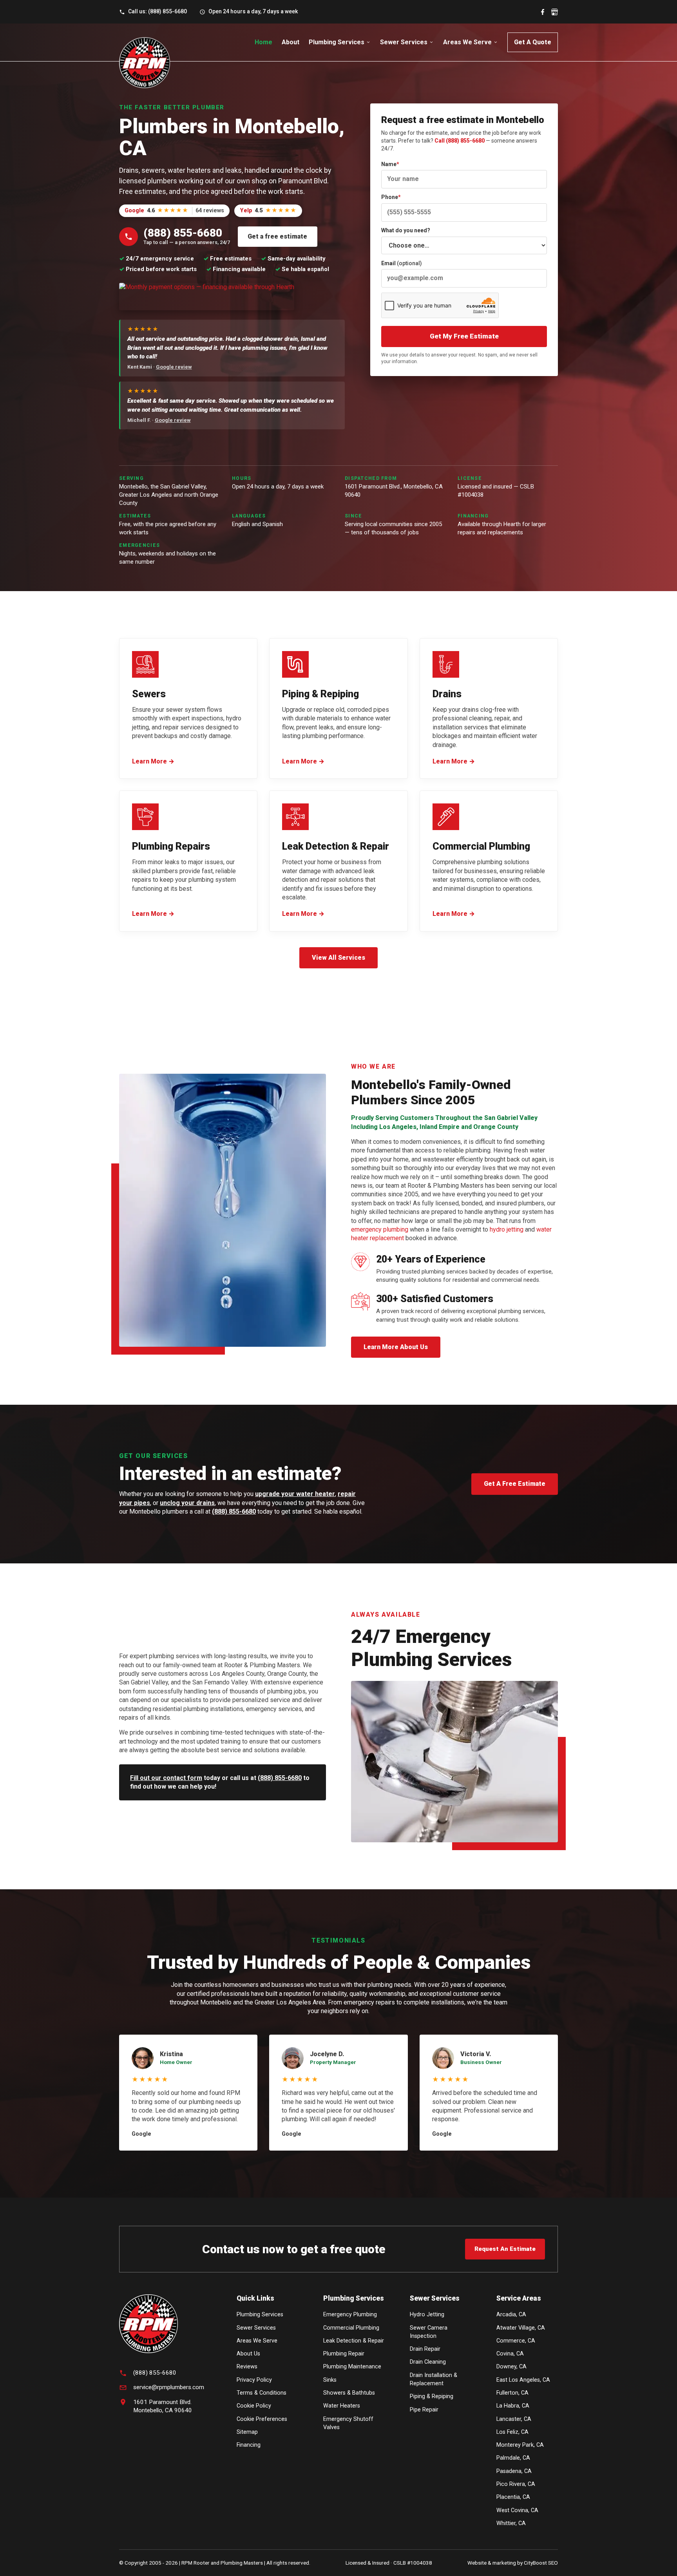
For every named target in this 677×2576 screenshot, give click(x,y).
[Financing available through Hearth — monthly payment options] (207, 297)
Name (390, 164)
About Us (248, 2354)
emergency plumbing (380, 1229)
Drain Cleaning (428, 2362)
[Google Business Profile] (555, 12)
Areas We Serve (467, 42)
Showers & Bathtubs (349, 2393)
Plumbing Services (337, 42)
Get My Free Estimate (464, 336)
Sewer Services (404, 42)
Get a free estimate (277, 236)
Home (263, 42)
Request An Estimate (505, 2249)
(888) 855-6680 (234, 1511)
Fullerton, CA (512, 2393)
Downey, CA (511, 2367)
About (291, 42)
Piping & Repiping (432, 2396)
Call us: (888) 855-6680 (157, 11)
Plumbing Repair (344, 2354)
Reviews (247, 2367)
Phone (391, 197)
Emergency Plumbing (350, 2315)
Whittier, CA (511, 2523)
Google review (174, 367)
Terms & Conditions (262, 2393)
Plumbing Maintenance (352, 2367)
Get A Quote (533, 42)
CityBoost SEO (541, 2563)
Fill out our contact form (166, 1778)
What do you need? (406, 230)
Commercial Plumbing (351, 2328)
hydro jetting (507, 1229)
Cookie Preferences (262, 2419)
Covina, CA (510, 2354)
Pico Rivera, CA (516, 2484)
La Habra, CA (513, 2406)
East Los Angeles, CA (523, 2380)
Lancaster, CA (514, 2419)
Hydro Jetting (427, 2315)
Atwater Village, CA (521, 2328)
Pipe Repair (424, 2410)
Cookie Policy (254, 2406)
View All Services (338, 958)
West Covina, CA (517, 2510)
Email (402, 263)
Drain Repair (425, 2349)
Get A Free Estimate (515, 1484)
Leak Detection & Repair (354, 2341)
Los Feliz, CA (512, 2432)
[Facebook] (543, 12)
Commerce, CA (516, 2341)
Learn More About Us (396, 1347)
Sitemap (247, 2432)
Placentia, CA (513, 2497)
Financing (249, 2445)
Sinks (330, 2380)
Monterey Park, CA (520, 2445)
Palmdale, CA (513, 2458)
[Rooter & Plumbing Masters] (145, 63)
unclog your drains (187, 1503)
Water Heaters (342, 2406)
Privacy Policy (254, 2380)
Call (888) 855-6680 (460, 141)
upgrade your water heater (295, 1494)
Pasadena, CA (514, 2471)
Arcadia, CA (511, 2315)
